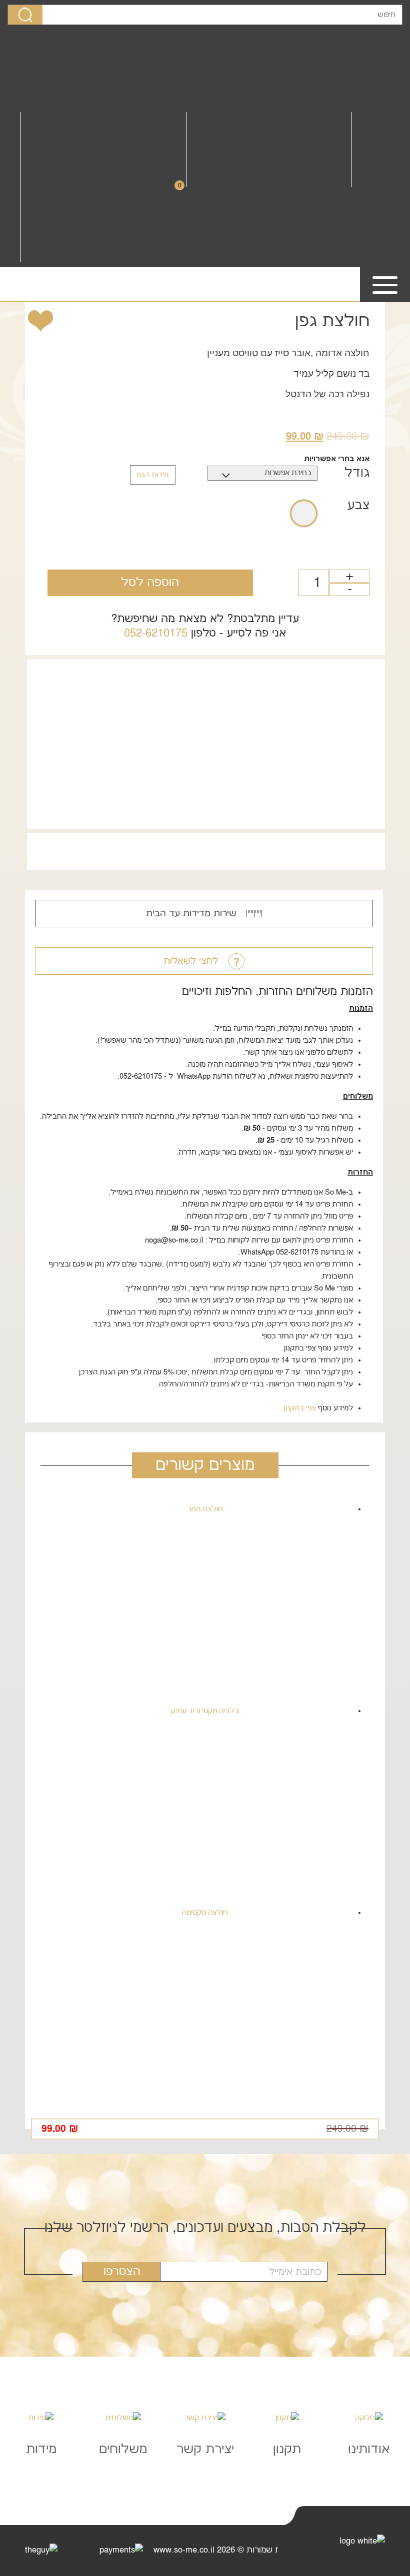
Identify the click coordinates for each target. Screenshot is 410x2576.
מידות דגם (153, 475)
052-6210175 (156, 633)
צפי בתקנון (300, 1408)
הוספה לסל (150, 583)
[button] (53, 321)
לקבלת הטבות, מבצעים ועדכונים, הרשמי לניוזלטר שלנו (205, 2228)
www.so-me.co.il (184, 2550)
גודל (357, 473)
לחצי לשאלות (192, 961)
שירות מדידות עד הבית (192, 914)
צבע (358, 505)
